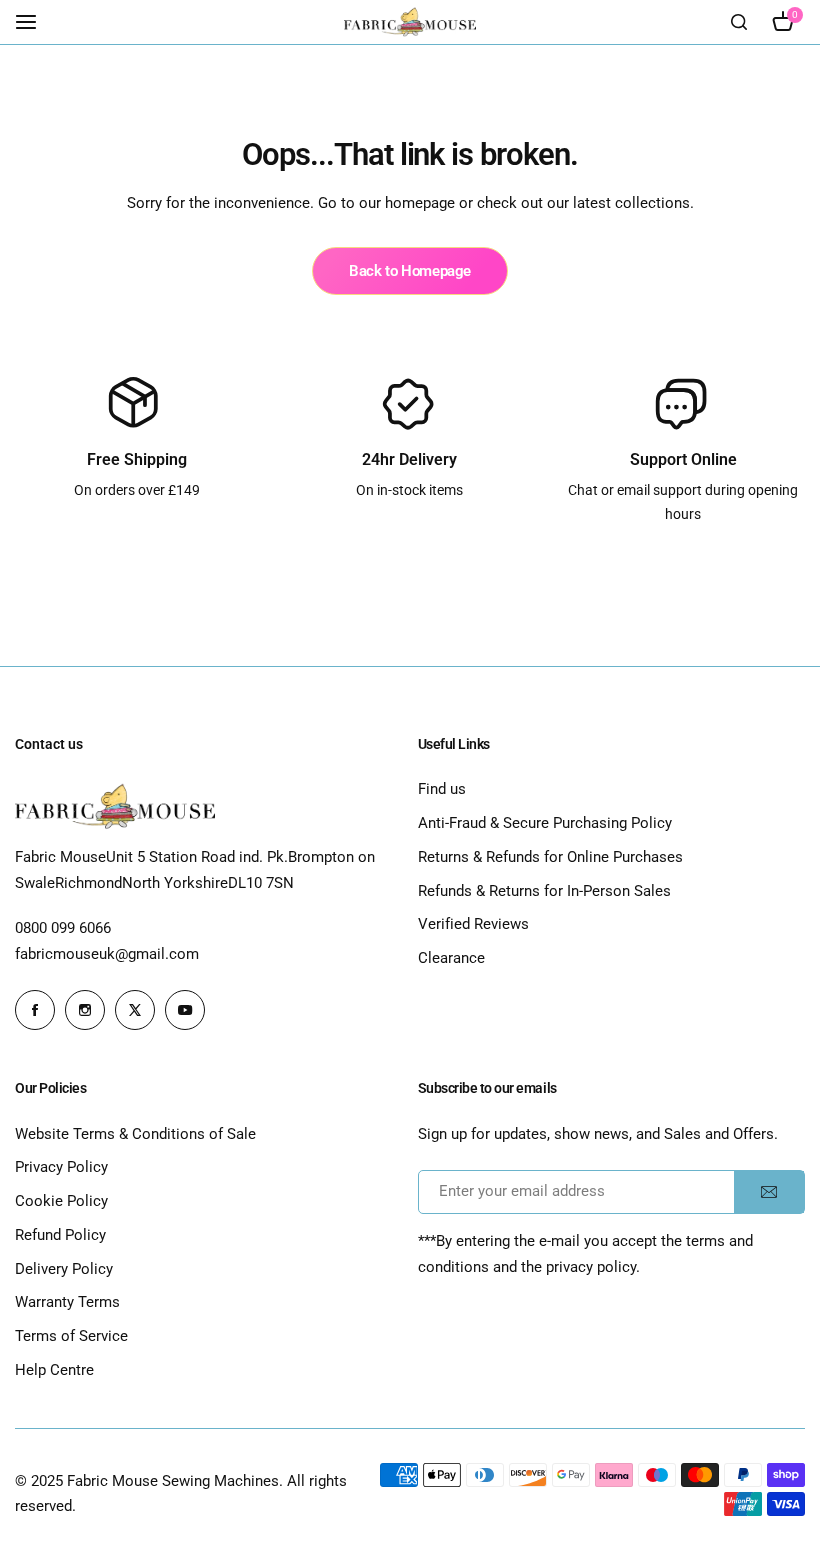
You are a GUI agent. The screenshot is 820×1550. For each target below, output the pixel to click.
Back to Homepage (410, 271)
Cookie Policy (61, 1201)
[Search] (739, 22)
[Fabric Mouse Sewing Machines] (410, 22)
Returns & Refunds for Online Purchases (550, 857)
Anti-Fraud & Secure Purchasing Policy (545, 823)
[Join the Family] (769, 1192)
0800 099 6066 (63, 928)
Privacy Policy (61, 1167)
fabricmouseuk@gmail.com (107, 954)
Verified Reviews (473, 924)
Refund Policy (60, 1235)
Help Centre (54, 1370)
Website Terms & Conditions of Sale (135, 1134)
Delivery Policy (64, 1269)
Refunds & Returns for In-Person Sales (544, 891)
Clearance (451, 958)
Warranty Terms (67, 1302)
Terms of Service (71, 1336)
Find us (442, 789)
